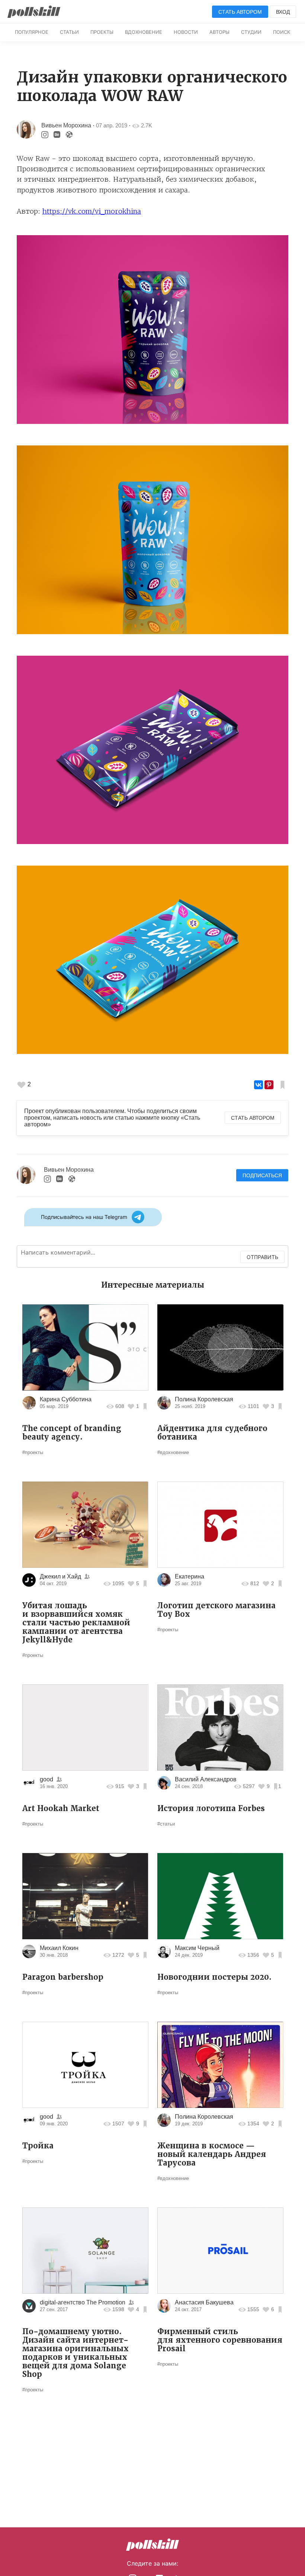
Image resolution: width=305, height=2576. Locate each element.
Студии (251, 32)
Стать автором (240, 12)
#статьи (166, 1824)
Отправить (262, 1257)
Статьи (69, 32)
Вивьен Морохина (66, 125)
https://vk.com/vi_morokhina (92, 211)
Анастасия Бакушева (204, 2302)
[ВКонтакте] (259, 1085)
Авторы (219, 32)
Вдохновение (144, 32)
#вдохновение (173, 1452)
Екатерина (190, 1576)
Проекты (102, 32)
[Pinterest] (269, 1085)
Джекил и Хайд (60, 1576)
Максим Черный (197, 1948)
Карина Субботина (66, 1399)
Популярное (32, 32)
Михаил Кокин (59, 1948)
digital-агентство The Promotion (83, 2302)
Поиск (282, 32)
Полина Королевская (204, 1399)
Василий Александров (206, 1779)
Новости (186, 32)
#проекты (33, 1452)
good (46, 1779)
